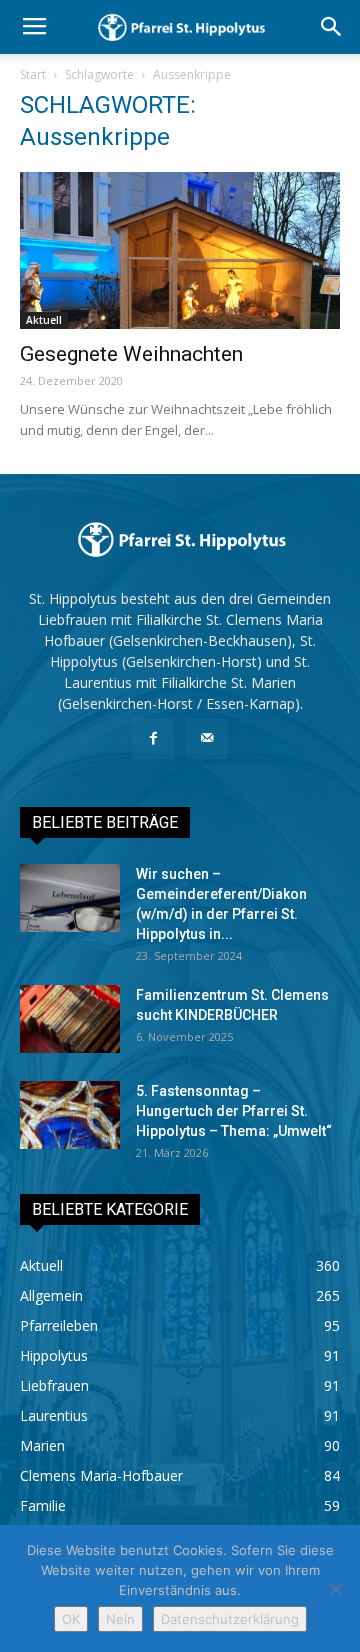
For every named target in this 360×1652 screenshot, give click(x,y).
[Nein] (335, 1589)
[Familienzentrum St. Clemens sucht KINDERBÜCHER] (70, 1019)
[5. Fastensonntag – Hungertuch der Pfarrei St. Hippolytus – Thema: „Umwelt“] (70, 1115)
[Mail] (207, 739)
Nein (120, 1619)
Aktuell (44, 320)
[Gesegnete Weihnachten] (180, 250)
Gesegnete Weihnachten (131, 354)
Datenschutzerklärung (230, 1619)
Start (33, 74)
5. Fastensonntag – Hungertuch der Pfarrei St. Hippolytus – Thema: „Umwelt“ (234, 1111)
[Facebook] (153, 739)
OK (71, 1619)
